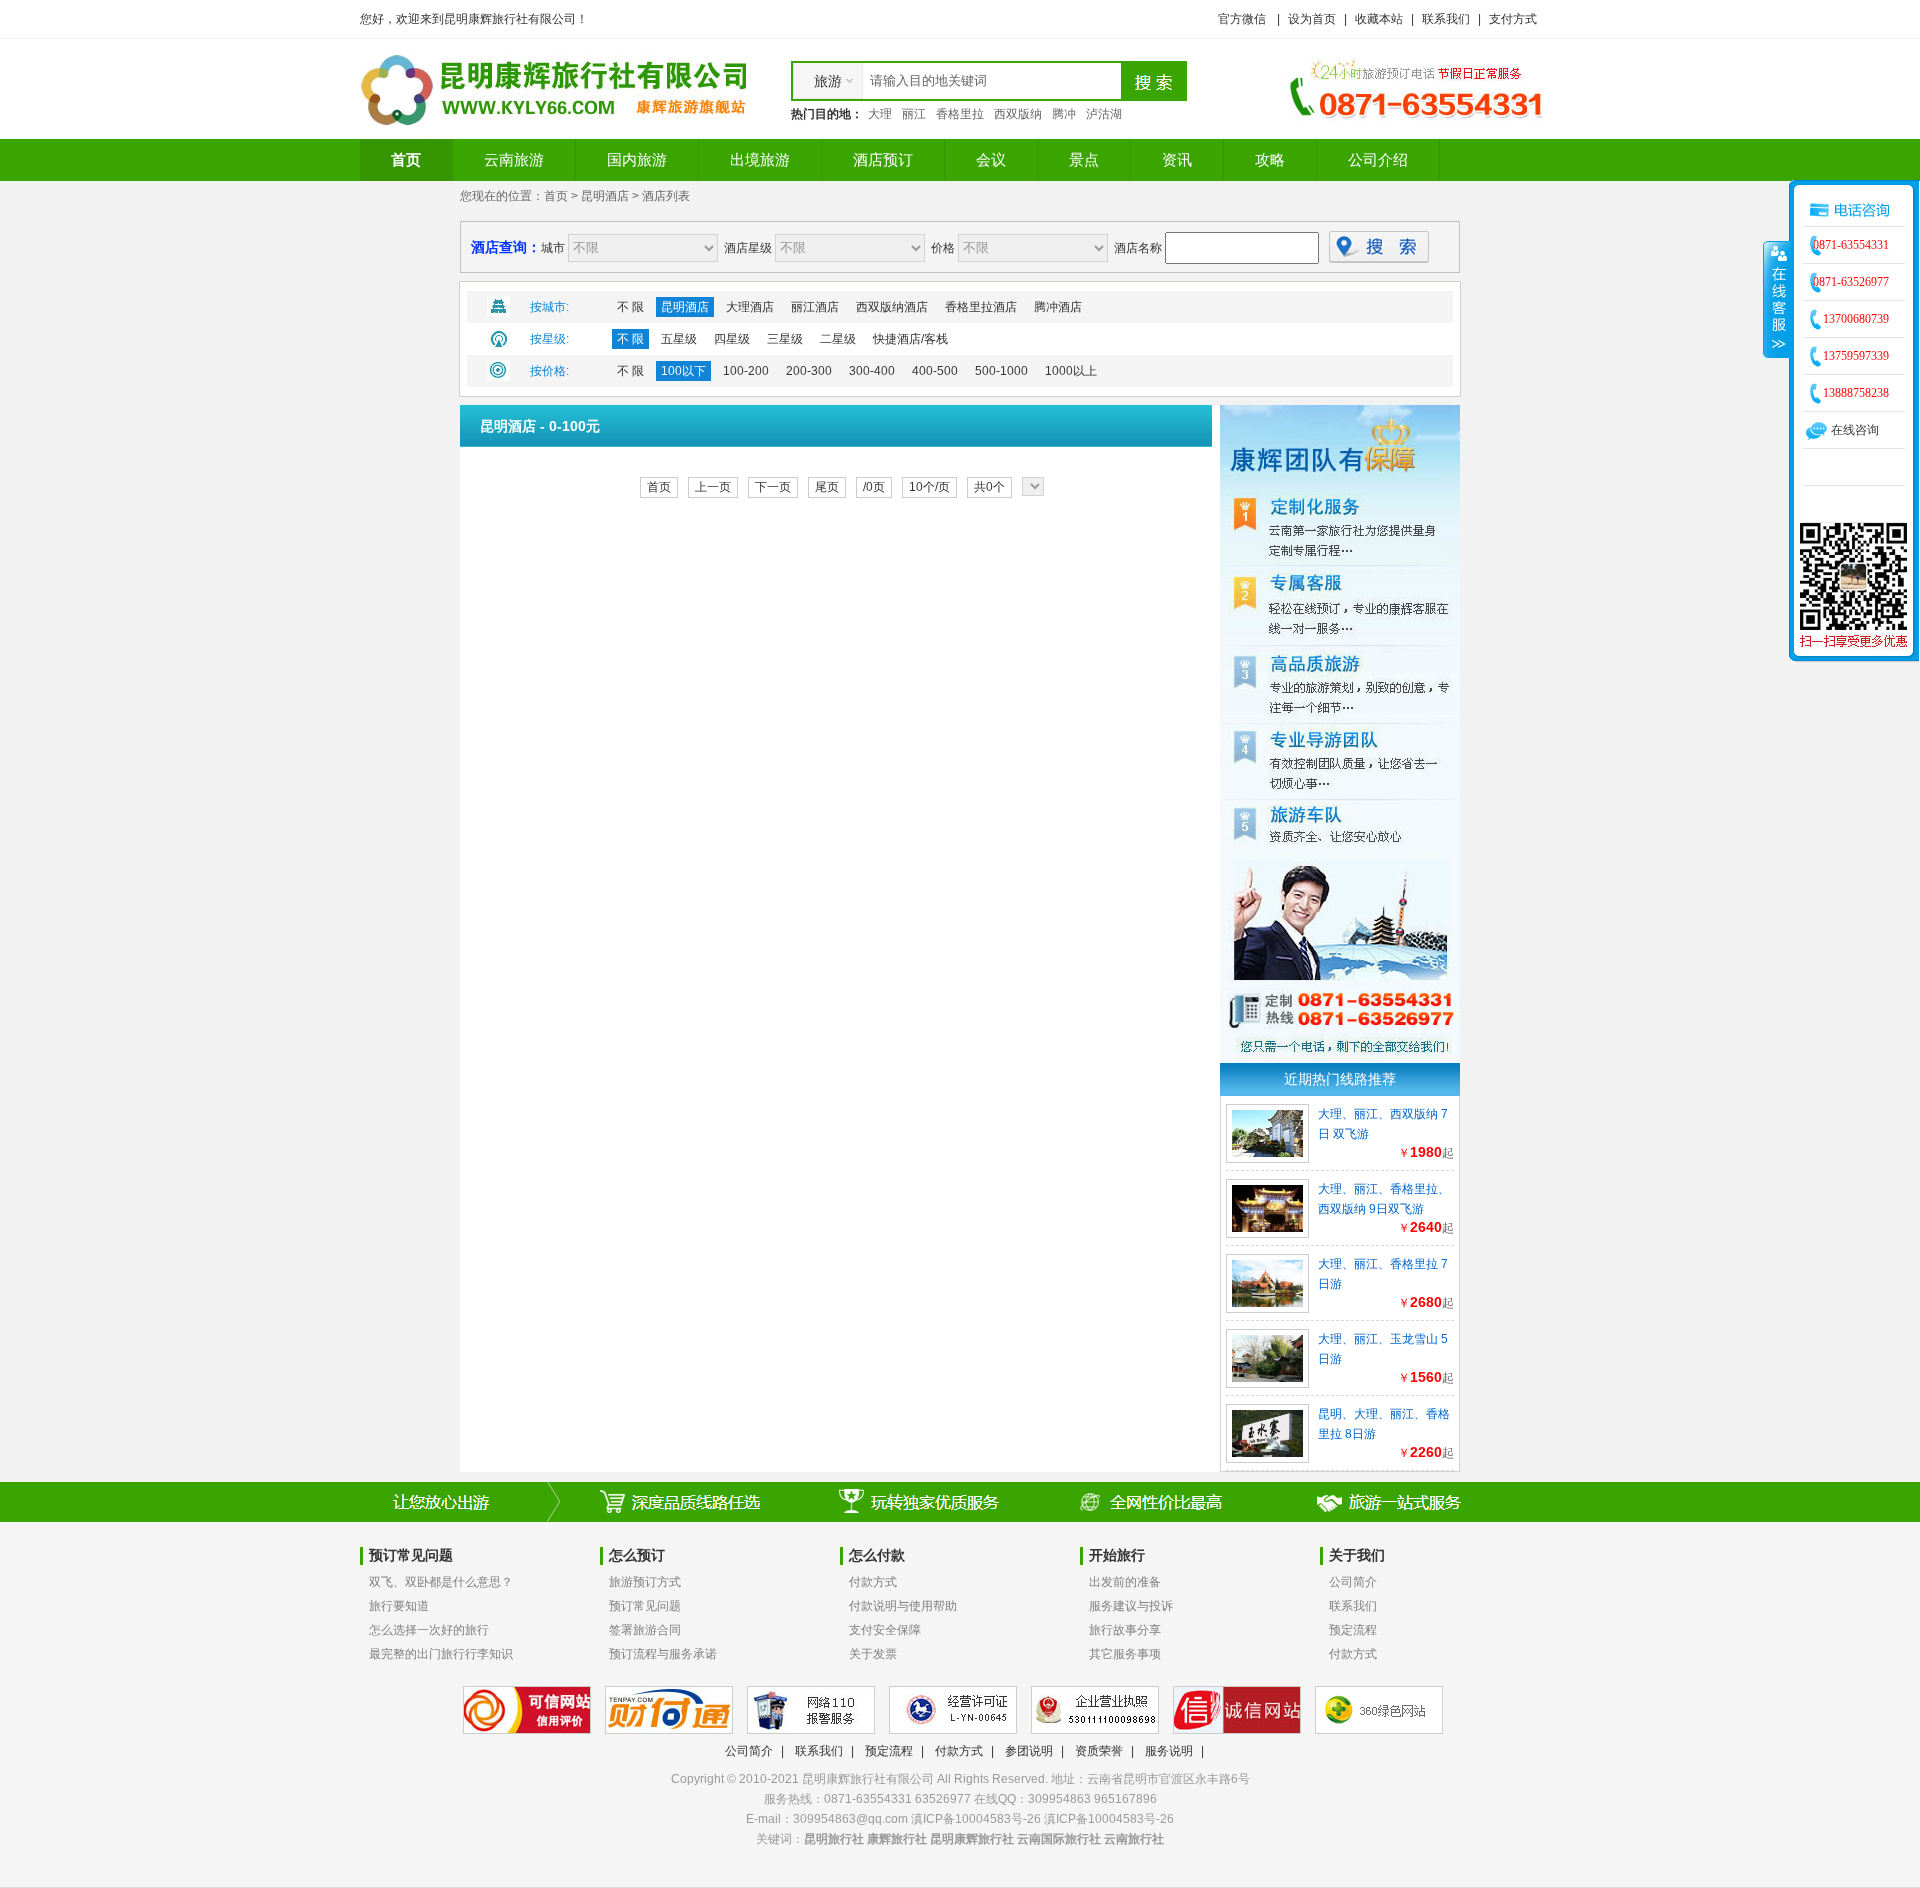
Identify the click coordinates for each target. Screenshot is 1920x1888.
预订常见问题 (645, 1606)
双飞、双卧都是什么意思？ (441, 1582)
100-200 (746, 371)
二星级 (838, 339)
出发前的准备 (1125, 1582)
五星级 (679, 339)
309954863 (1059, 1799)
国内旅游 (637, 159)
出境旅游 (760, 159)
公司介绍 (1378, 159)
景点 (1084, 159)
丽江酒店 (815, 307)
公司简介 (1353, 1582)
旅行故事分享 (1125, 1630)
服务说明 (1169, 1751)
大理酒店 (750, 307)
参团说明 (1029, 1751)
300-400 (872, 371)
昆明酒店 (605, 196)
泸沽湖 (1104, 114)
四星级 (732, 339)
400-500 (935, 371)
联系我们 (1446, 19)
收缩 (1777, 299)
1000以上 (1071, 371)
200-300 (809, 371)
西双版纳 (1018, 114)
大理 (880, 114)
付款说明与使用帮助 (903, 1606)
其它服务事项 (1125, 1654)
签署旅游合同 (645, 1630)
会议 (991, 159)
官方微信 (1242, 19)
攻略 (1270, 159)
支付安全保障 (885, 1630)
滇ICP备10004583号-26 (1109, 1819)
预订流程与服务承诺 (663, 1654)
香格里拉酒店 (981, 307)
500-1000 (1001, 371)
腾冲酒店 (1058, 307)
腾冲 (1064, 114)
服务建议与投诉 (1131, 1606)
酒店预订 (883, 159)
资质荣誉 (1099, 1751)
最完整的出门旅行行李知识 (441, 1654)
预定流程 (1353, 1630)
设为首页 (1312, 19)
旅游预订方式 (645, 1582)
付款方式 (873, 1582)
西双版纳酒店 (892, 307)
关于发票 (873, 1654)
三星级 (785, 339)
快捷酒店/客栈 (910, 339)
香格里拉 (960, 114)
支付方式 (1513, 19)
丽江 (914, 114)
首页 (406, 159)
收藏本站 (1379, 19)
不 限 (630, 307)
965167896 (1125, 1799)
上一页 (713, 487)
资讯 (1177, 159)
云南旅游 (514, 159)
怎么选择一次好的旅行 (429, 1630)
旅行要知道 (399, 1606)
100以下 (683, 371)
